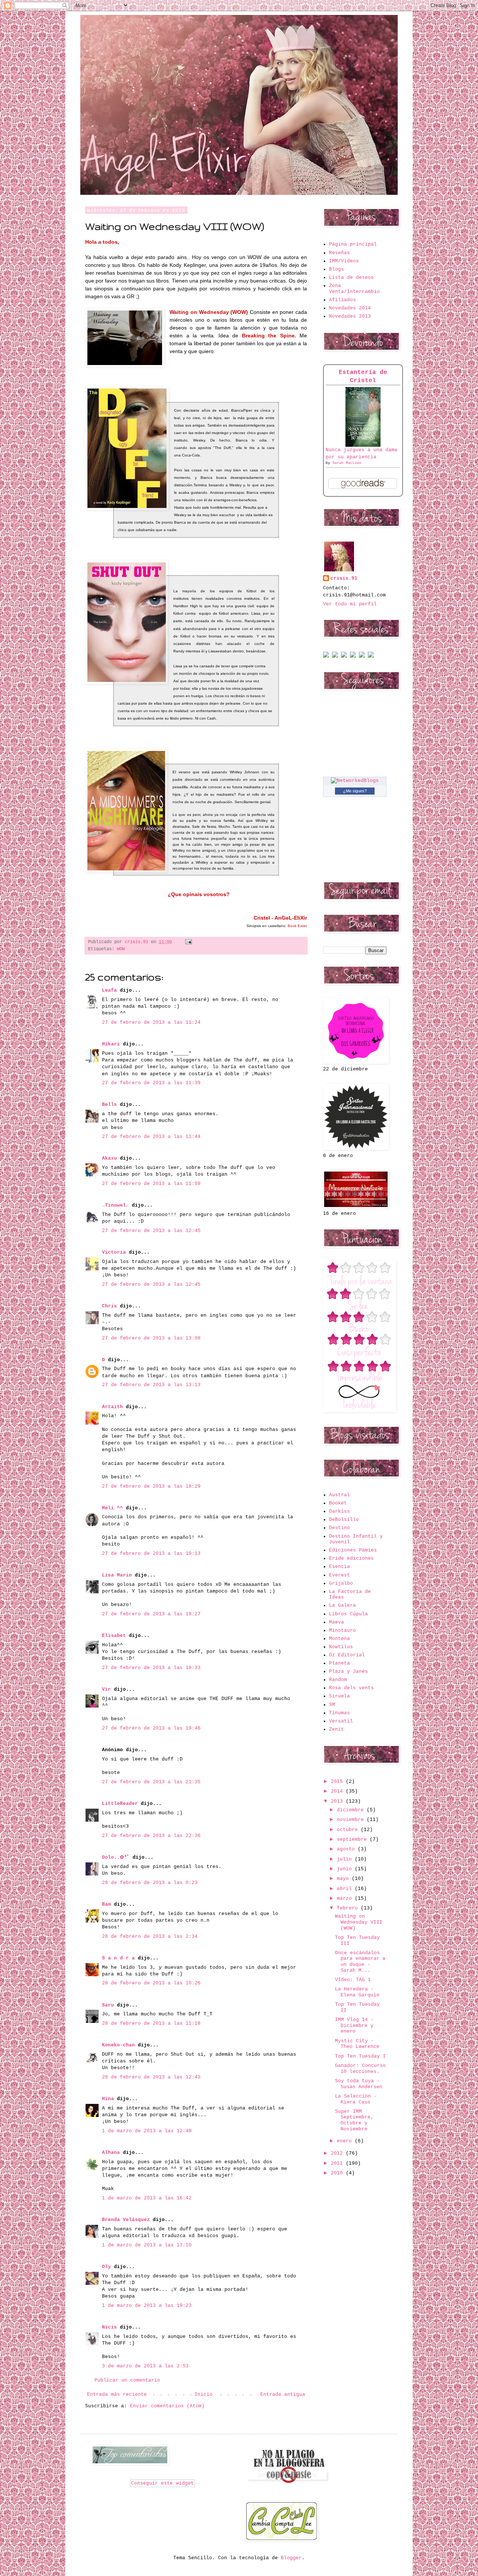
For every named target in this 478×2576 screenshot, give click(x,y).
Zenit (336, 1729)
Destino (339, 1528)
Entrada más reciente (117, 2394)
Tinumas (339, 1713)
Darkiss (339, 1511)
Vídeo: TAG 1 (353, 1980)
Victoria (114, 1252)
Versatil (341, 1721)
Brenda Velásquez (126, 2220)
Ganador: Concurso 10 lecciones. (360, 2069)
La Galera (342, 1605)
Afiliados (342, 300)
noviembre (352, 1820)
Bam (106, 1904)
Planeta (339, 1663)
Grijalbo (341, 1583)
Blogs (336, 269)
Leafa (109, 990)
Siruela (339, 1696)
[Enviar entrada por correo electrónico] (187, 942)
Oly (106, 2267)
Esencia (339, 1567)
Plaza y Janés (348, 1671)
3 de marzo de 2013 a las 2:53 (145, 2366)
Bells (109, 1105)
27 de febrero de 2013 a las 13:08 (151, 1338)
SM (332, 1705)
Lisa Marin (117, 1575)
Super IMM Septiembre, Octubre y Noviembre (354, 2120)
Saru (108, 2005)
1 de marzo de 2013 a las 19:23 (147, 2306)
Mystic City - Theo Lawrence (357, 2044)
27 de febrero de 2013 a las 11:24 (151, 1022)
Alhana (111, 2153)
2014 (338, 1791)
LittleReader (120, 1804)
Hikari (111, 1044)
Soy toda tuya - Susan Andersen (359, 2084)
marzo (346, 1898)
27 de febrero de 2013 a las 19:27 (151, 1614)
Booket (338, 1503)
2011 (338, 2163)
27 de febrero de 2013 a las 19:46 (151, 1728)
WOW (121, 949)
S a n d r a (118, 1958)
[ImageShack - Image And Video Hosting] (326, 656)
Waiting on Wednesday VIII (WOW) (359, 1922)
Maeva (336, 1622)
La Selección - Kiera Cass (356, 2099)
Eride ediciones (351, 1558)
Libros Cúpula (348, 1614)
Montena (339, 1639)
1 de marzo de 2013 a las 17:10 (147, 2245)
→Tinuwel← (115, 1205)
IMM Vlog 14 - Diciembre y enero (354, 2025)
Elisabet (114, 1636)
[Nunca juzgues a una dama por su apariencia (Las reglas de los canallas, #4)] (363, 445)
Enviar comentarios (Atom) (167, 2406)
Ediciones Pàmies (353, 1550)
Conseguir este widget (162, 2483)
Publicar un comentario (127, 2380)
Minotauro (342, 1630)
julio (346, 1859)
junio (346, 1869)
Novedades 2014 (350, 308)
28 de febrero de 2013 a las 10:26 (151, 1983)
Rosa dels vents (351, 1688)
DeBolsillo (344, 1520)
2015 (338, 1782)
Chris (109, 1306)
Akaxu (109, 1158)
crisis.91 (344, 578)
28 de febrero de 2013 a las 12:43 (151, 2077)
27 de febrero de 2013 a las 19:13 (151, 1554)
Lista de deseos (351, 277)
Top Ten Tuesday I (360, 2056)
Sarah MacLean (347, 463)
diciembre (352, 1810)
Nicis (109, 2327)
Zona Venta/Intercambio (354, 289)
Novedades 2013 (350, 316)
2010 (338, 2173)
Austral (339, 1495)
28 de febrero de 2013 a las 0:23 (150, 1883)
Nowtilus (341, 1647)
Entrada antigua (283, 2394)
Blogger (291, 2558)
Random (338, 1680)
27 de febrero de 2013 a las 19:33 (151, 1668)
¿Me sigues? (355, 791)
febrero (349, 1908)
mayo (344, 1879)
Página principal (353, 244)
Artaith (112, 1407)
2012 (338, 2153)
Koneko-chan (118, 2045)
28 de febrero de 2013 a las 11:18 (151, 2023)
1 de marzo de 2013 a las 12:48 (147, 2131)
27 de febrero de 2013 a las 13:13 (151, 1385)
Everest (339, 1575)
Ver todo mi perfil (350, 604)
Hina (108, 2099)
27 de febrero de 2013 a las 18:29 (151, 1486)
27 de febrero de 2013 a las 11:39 (151, 1083)
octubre (349, 1830)
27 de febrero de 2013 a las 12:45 (151, 1231)
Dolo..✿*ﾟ (116, 1857)
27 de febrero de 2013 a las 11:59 (151, 1184)
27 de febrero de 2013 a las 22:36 (151, 1836)
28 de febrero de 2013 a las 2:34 (150, 1936)
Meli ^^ (112, 1508)
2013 (338, 1801)
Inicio (204, 2394)
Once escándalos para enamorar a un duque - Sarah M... (360, 1962)
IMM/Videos (344, 261)
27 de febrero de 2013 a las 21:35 (151, 1782)
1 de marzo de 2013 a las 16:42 (147, 2198)
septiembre (353, 1839)
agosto (347, 1849)
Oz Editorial (347, 1655)
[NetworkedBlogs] (355, 781)
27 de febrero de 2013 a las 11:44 (151, 1137)
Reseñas (339, 253)
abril (346, 1889)
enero (346, 2141)
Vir (106, 1689)
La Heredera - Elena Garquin (357, 1992)
